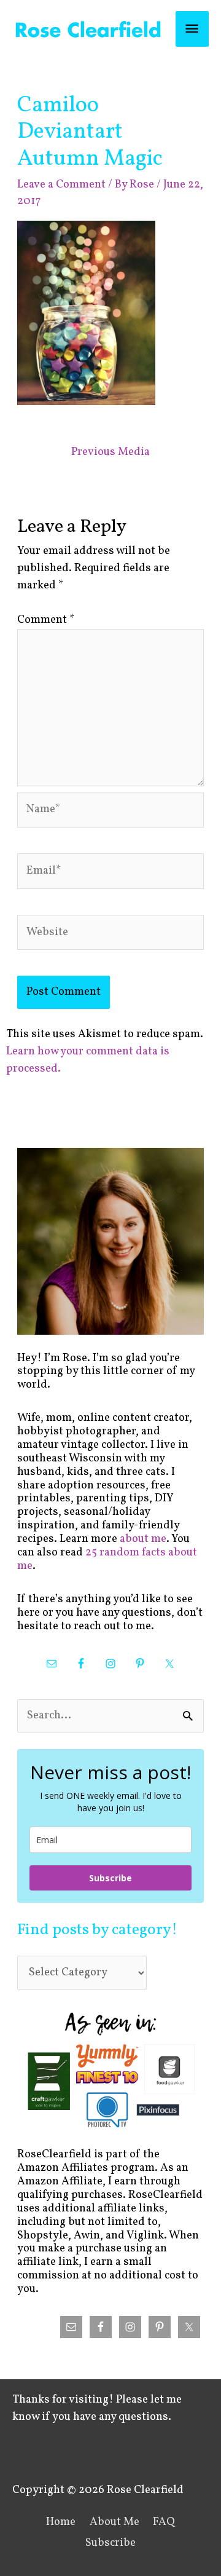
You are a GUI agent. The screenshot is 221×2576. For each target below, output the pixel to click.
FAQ (164, 2522)
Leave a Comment (61, 185)
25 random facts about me (107, 1559)
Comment (46, 620)
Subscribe (110, 1878)
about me (143, 1539)
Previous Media (110, 452)
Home (61, 2522)
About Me (114, 2522)
